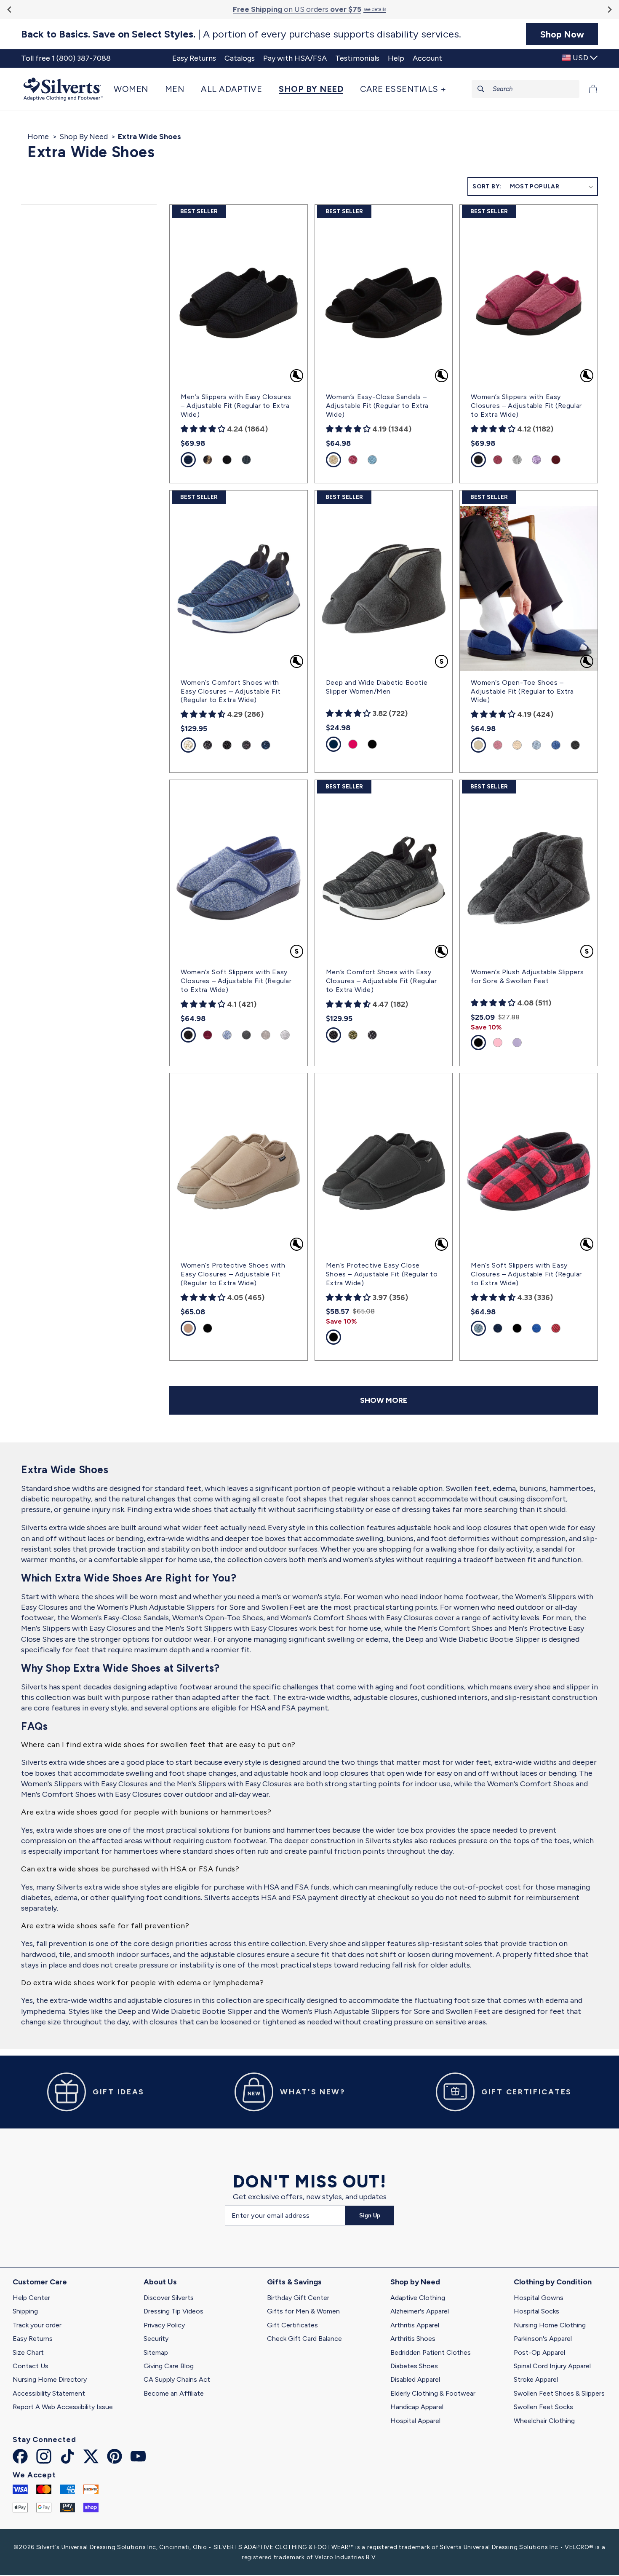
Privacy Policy (164, 2325)
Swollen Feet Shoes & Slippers (559, 2393)
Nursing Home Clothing (550, 2325)
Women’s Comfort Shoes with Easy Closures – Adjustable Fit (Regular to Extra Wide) (231, 691)
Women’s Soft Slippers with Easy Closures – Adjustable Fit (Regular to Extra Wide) (236, 981)
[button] (135, 89)
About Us (160, 2282)
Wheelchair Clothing (544, 2421)
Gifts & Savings (294, 2282)
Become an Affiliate (174, 2393)
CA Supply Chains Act (177, 2379)
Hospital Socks (536, 2311)
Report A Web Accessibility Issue (63, 2407)
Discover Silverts (169, 2298)
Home (38, 137)
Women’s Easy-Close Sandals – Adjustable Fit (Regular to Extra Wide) (377, 406)
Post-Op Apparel (539, 2352)
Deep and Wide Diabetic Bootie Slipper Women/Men (377, 687)
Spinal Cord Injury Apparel (552, 2366)
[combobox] (526, 89)
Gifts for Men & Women (303, 2311)
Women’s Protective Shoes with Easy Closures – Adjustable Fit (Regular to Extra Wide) (233, 1274)
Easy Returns (33, 2339)
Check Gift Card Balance (304, 2339)
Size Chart (28, 2352)
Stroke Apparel (536, 2379)
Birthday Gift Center (298, 2298)
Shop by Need (415, 2282)
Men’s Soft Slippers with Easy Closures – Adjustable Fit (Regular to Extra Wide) (526, 1274)
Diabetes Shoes (414, 2366)
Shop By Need (84, 137)
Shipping (25, 2311)
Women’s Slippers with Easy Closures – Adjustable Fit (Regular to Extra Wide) (526, 406)
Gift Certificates (292, 2325)
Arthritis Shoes (413, 2339)
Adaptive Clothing (418, 2298)
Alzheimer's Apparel (420, 2311)
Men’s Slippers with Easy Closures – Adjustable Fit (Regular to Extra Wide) (236, 406)
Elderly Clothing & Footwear (433, 2393)
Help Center (31, 2298)
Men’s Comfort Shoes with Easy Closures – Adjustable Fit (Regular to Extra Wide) (381, 981)
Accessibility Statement (49, 2393)
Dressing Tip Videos (173, 2311)
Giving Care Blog (169, 2366)
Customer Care (40, 2282)
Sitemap (156, 2352)
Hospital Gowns (539, 2298)
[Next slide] (609, 9)
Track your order (37, 2325)
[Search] (481, 89)
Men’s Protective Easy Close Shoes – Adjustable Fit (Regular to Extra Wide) (382, 1274)
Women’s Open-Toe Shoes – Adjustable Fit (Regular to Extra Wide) (522, 691)
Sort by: (487, 186)
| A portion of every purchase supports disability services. (241, 34)
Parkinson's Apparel (543, 2339)
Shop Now (562, 34)
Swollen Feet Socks (543, 2407)
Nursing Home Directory (50, 2379)
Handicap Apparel (417, 2407)
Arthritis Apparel (415, 2325)
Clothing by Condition (553, 2282)
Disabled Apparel (415, 2379)
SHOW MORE (384, 1400)
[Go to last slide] (10, 9)
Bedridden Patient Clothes (431, 2352)
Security (156, 2339)
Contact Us (31, 2366)
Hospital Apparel (415, 2421)
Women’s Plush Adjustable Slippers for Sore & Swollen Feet (527, 976)
